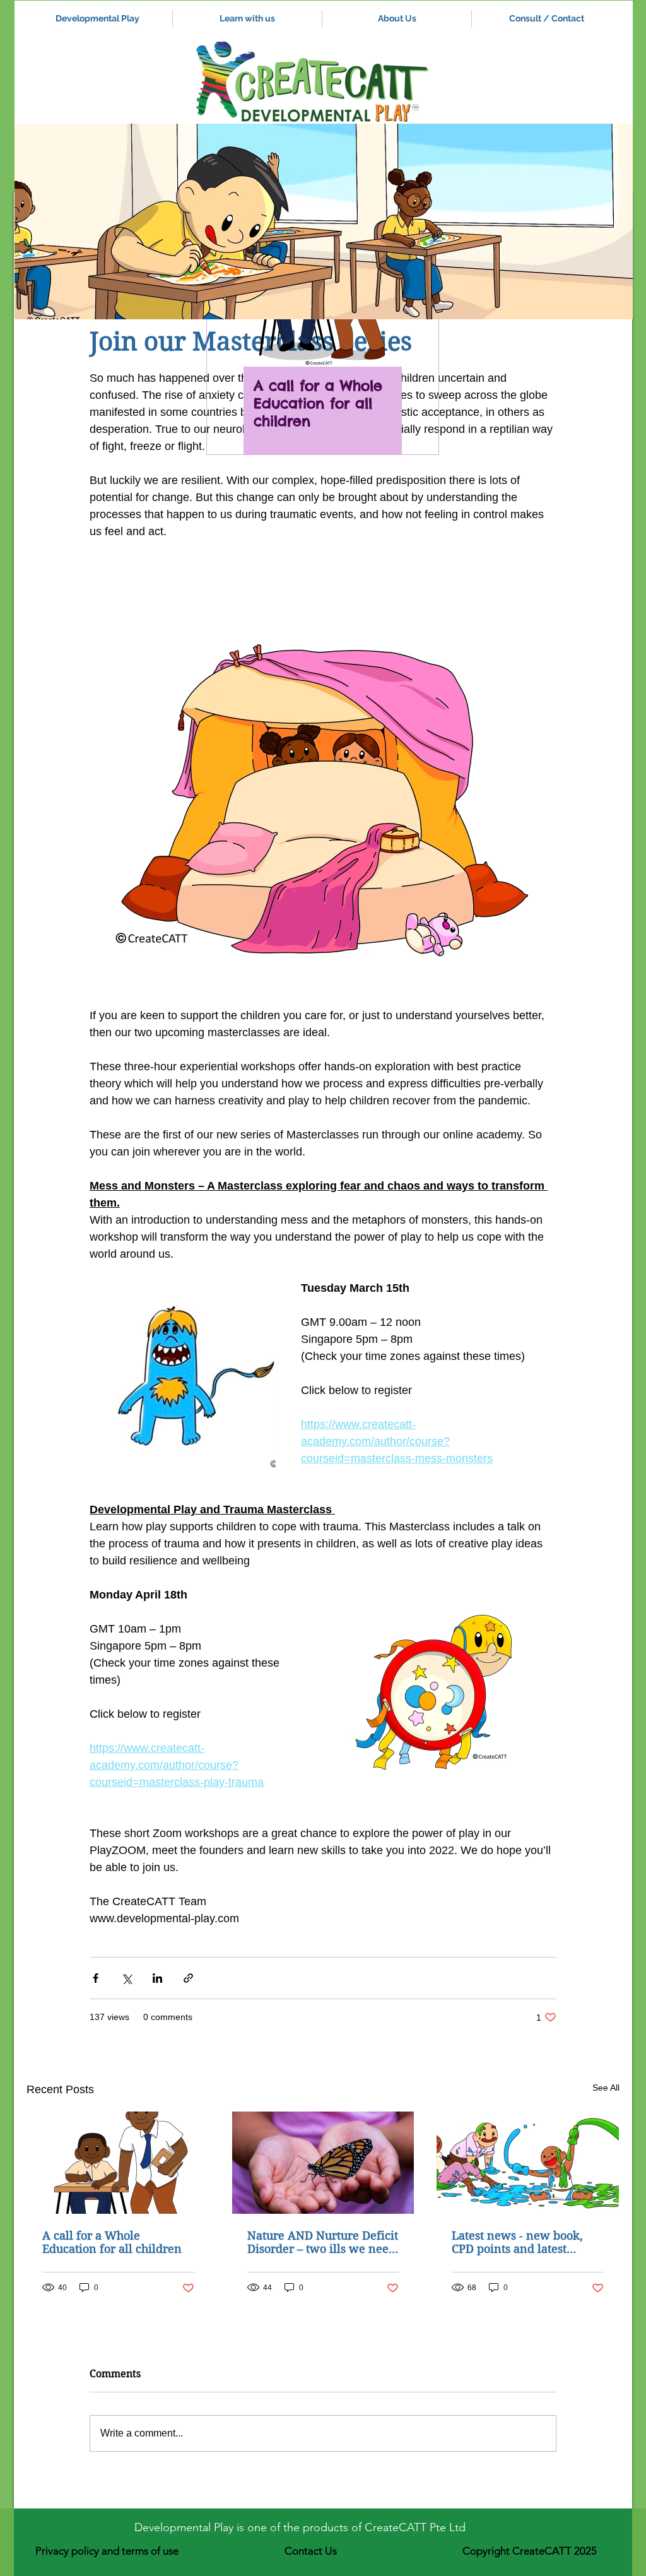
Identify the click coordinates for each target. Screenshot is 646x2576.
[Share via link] (188, 1978)
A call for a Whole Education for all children (112, 2242)
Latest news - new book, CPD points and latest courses (517, 2242)
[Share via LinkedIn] (157, 1978)
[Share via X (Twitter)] (126, 1978)
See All (606, 2088)
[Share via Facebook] (96, 1978)
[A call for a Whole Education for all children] (118, 2163)
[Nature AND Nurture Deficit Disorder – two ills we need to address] (323, 2163)
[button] (324, 222)
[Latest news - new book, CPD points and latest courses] (528, 2163)
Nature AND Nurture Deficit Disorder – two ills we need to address (323, 2242)
